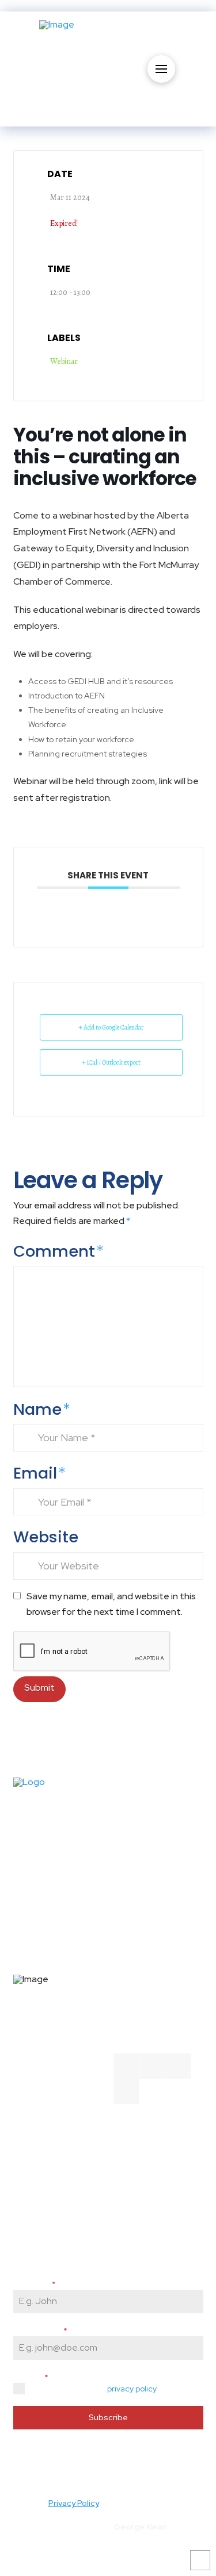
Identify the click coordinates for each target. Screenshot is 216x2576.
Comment (58, 1251)
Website (46, 1537)
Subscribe (108, 2417)
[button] (161, 69)
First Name (34, 2284)
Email (39, 1473)
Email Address (40, 2331)
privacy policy (132, 2389)
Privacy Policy (74, 2503)
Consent (31, 2377)
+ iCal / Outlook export (111, 1062)
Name (42, 1409)
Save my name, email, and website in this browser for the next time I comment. (111, 1604)
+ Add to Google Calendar (111, 1027)
